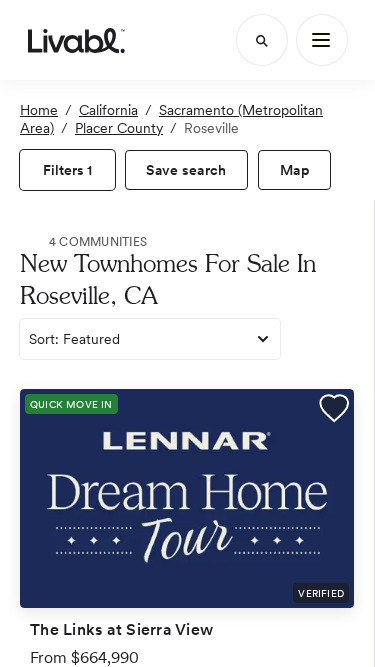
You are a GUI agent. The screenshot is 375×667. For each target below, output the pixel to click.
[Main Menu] (322, 40)
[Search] (262, 40)
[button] (334, 410)
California (108, 110)
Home (39, 110)
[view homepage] (76, 40)
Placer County (119, 128)
